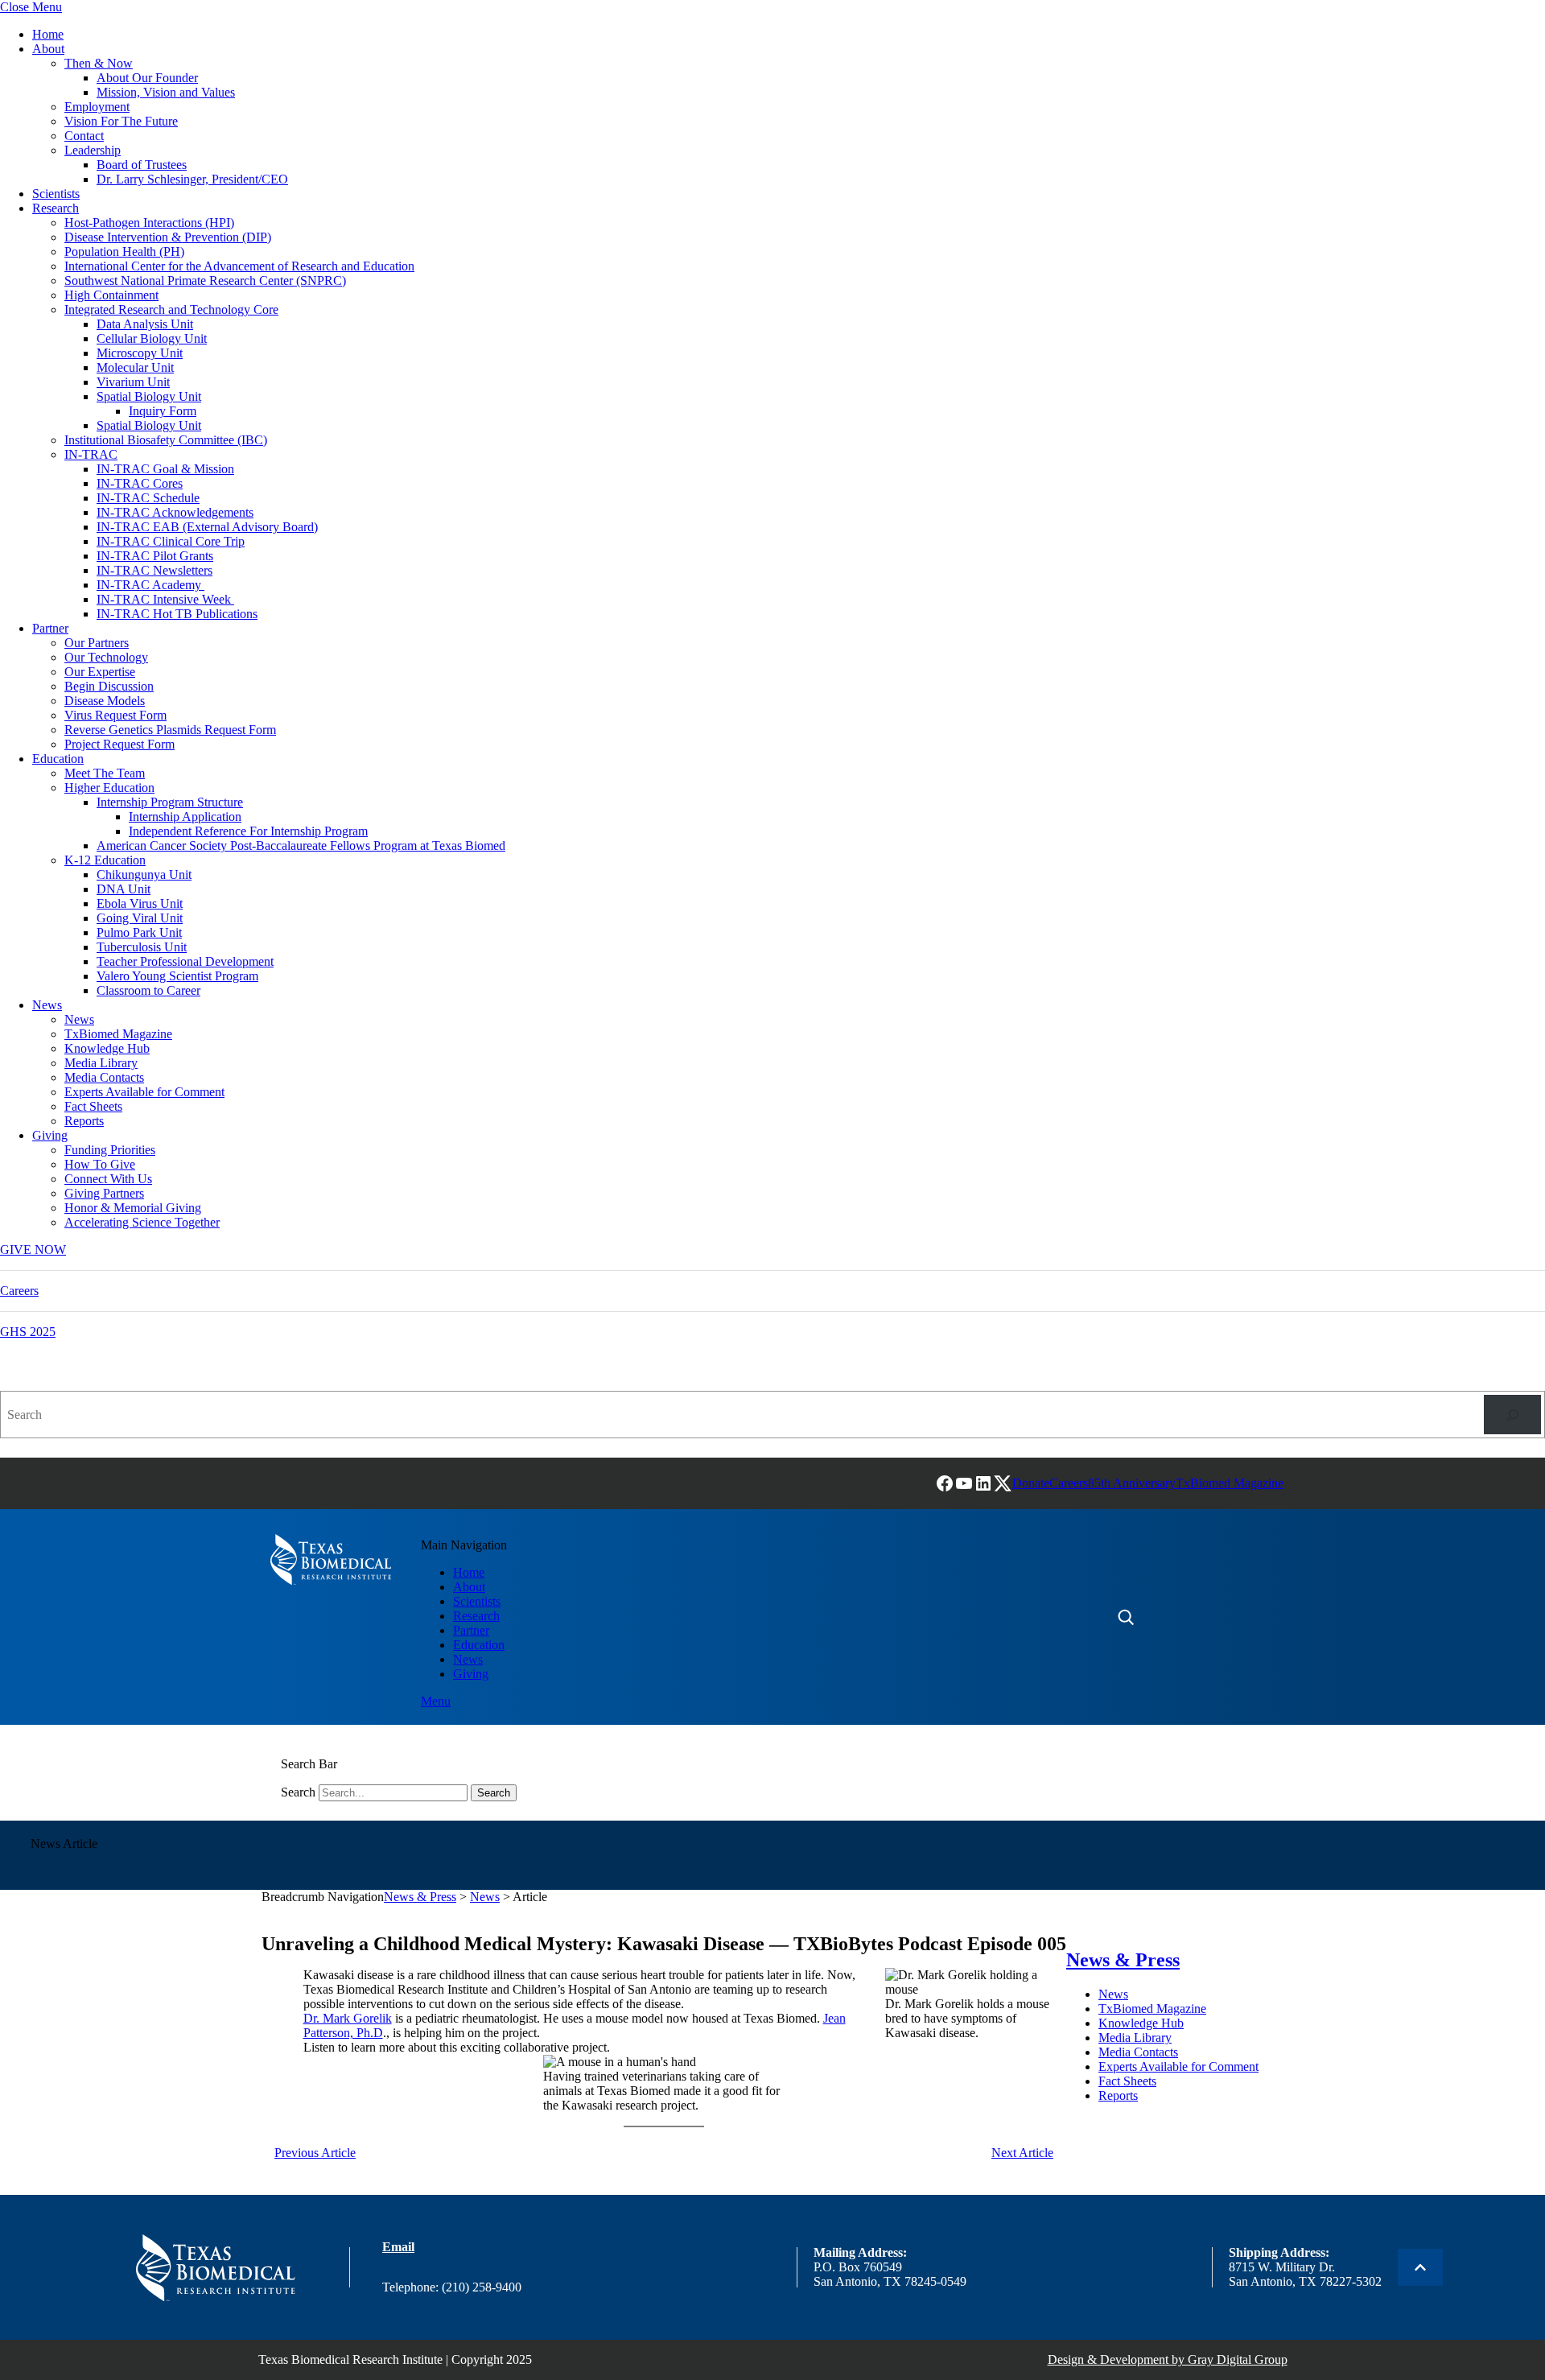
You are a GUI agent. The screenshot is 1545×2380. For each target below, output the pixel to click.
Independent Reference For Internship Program (248, 831)
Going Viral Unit (140, 918)
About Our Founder (147, 78)
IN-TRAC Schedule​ (148, 498)
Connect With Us (108, 1179)
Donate (1031, 1483)
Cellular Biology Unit (152, 338)
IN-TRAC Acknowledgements (175, 512)
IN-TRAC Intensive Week (165, 599)
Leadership (93, 150)
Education (58, 759)
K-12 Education (105, 860)
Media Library (101, 1063)
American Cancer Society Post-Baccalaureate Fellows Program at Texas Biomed (301, 846)
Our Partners (97, 643)
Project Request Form (119, 744)
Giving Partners (104, 1193)
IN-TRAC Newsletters (154, 570)
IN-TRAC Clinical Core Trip (171, 541)
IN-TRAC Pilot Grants (155, 556)
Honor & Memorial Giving (133, 1208)
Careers (19, 1291)
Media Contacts (104, 1077)
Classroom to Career (148, 990)
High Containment (111, 295)
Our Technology (106, 657)
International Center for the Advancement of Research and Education (239, 266)
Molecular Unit (135, 367)
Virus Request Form (115, 715)
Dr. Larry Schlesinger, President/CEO (192, 179)
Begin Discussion (109, 686)
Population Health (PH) (124, 252)
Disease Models (105, 701)
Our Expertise (100, 672)
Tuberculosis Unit (142, 947)
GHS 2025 (28, 1332)
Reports (84, 1121)
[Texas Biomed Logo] (215, 2268)
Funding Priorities (110, 1150)
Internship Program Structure (170, 802)
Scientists (56, 194)
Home (48, 34)
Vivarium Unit (133, 382)
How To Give (100, 1164)
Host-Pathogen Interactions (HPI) (149, 223)
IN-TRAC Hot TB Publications (177, 614)
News (47, 1005)
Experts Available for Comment (144, 1092)
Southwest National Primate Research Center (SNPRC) (205, 280)
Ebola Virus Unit (140, 903)
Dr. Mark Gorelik (348, 2018)
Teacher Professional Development (185, 961)
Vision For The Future (121, 121)
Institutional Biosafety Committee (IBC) (166, 440)
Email (398, 2247)
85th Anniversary (1132, 1483)
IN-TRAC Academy (150, 585)
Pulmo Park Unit (139, 932)
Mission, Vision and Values (166, 92)
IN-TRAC (91, 454)
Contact (84, 136)
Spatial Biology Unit (149, 396)
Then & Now (99, 63)
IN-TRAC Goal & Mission (165, 469)
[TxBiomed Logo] (331, 1559)
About (48, 49)
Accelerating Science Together (142, 1222)
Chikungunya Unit (144, 874)
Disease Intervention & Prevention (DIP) (168, 237)
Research (56, 208)
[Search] (1512, 1415)
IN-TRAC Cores (140, 483)
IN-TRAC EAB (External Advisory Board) (207, 527)
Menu (436, 1701)
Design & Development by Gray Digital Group (1168, 2359)
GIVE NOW (33, 1250)
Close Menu (31, 7)
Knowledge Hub (107, 1048)
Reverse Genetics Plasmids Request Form (170, 730)
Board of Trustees (142, 165)
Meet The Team (105, 773)
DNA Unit (124, 889)
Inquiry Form (163, 411)
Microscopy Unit (140, 353)
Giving (50, 1135)
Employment (97, 107)
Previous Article (315, 2153)
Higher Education (109, 788)
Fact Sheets (93, 1106)
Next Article (1022, 2153)
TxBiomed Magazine (118, 1034)
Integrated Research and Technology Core (171, 309)
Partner (50, 628)
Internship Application (185, 817)
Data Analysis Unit (145, 324)
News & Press (420, 1897)
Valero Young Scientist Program (177, 976)
